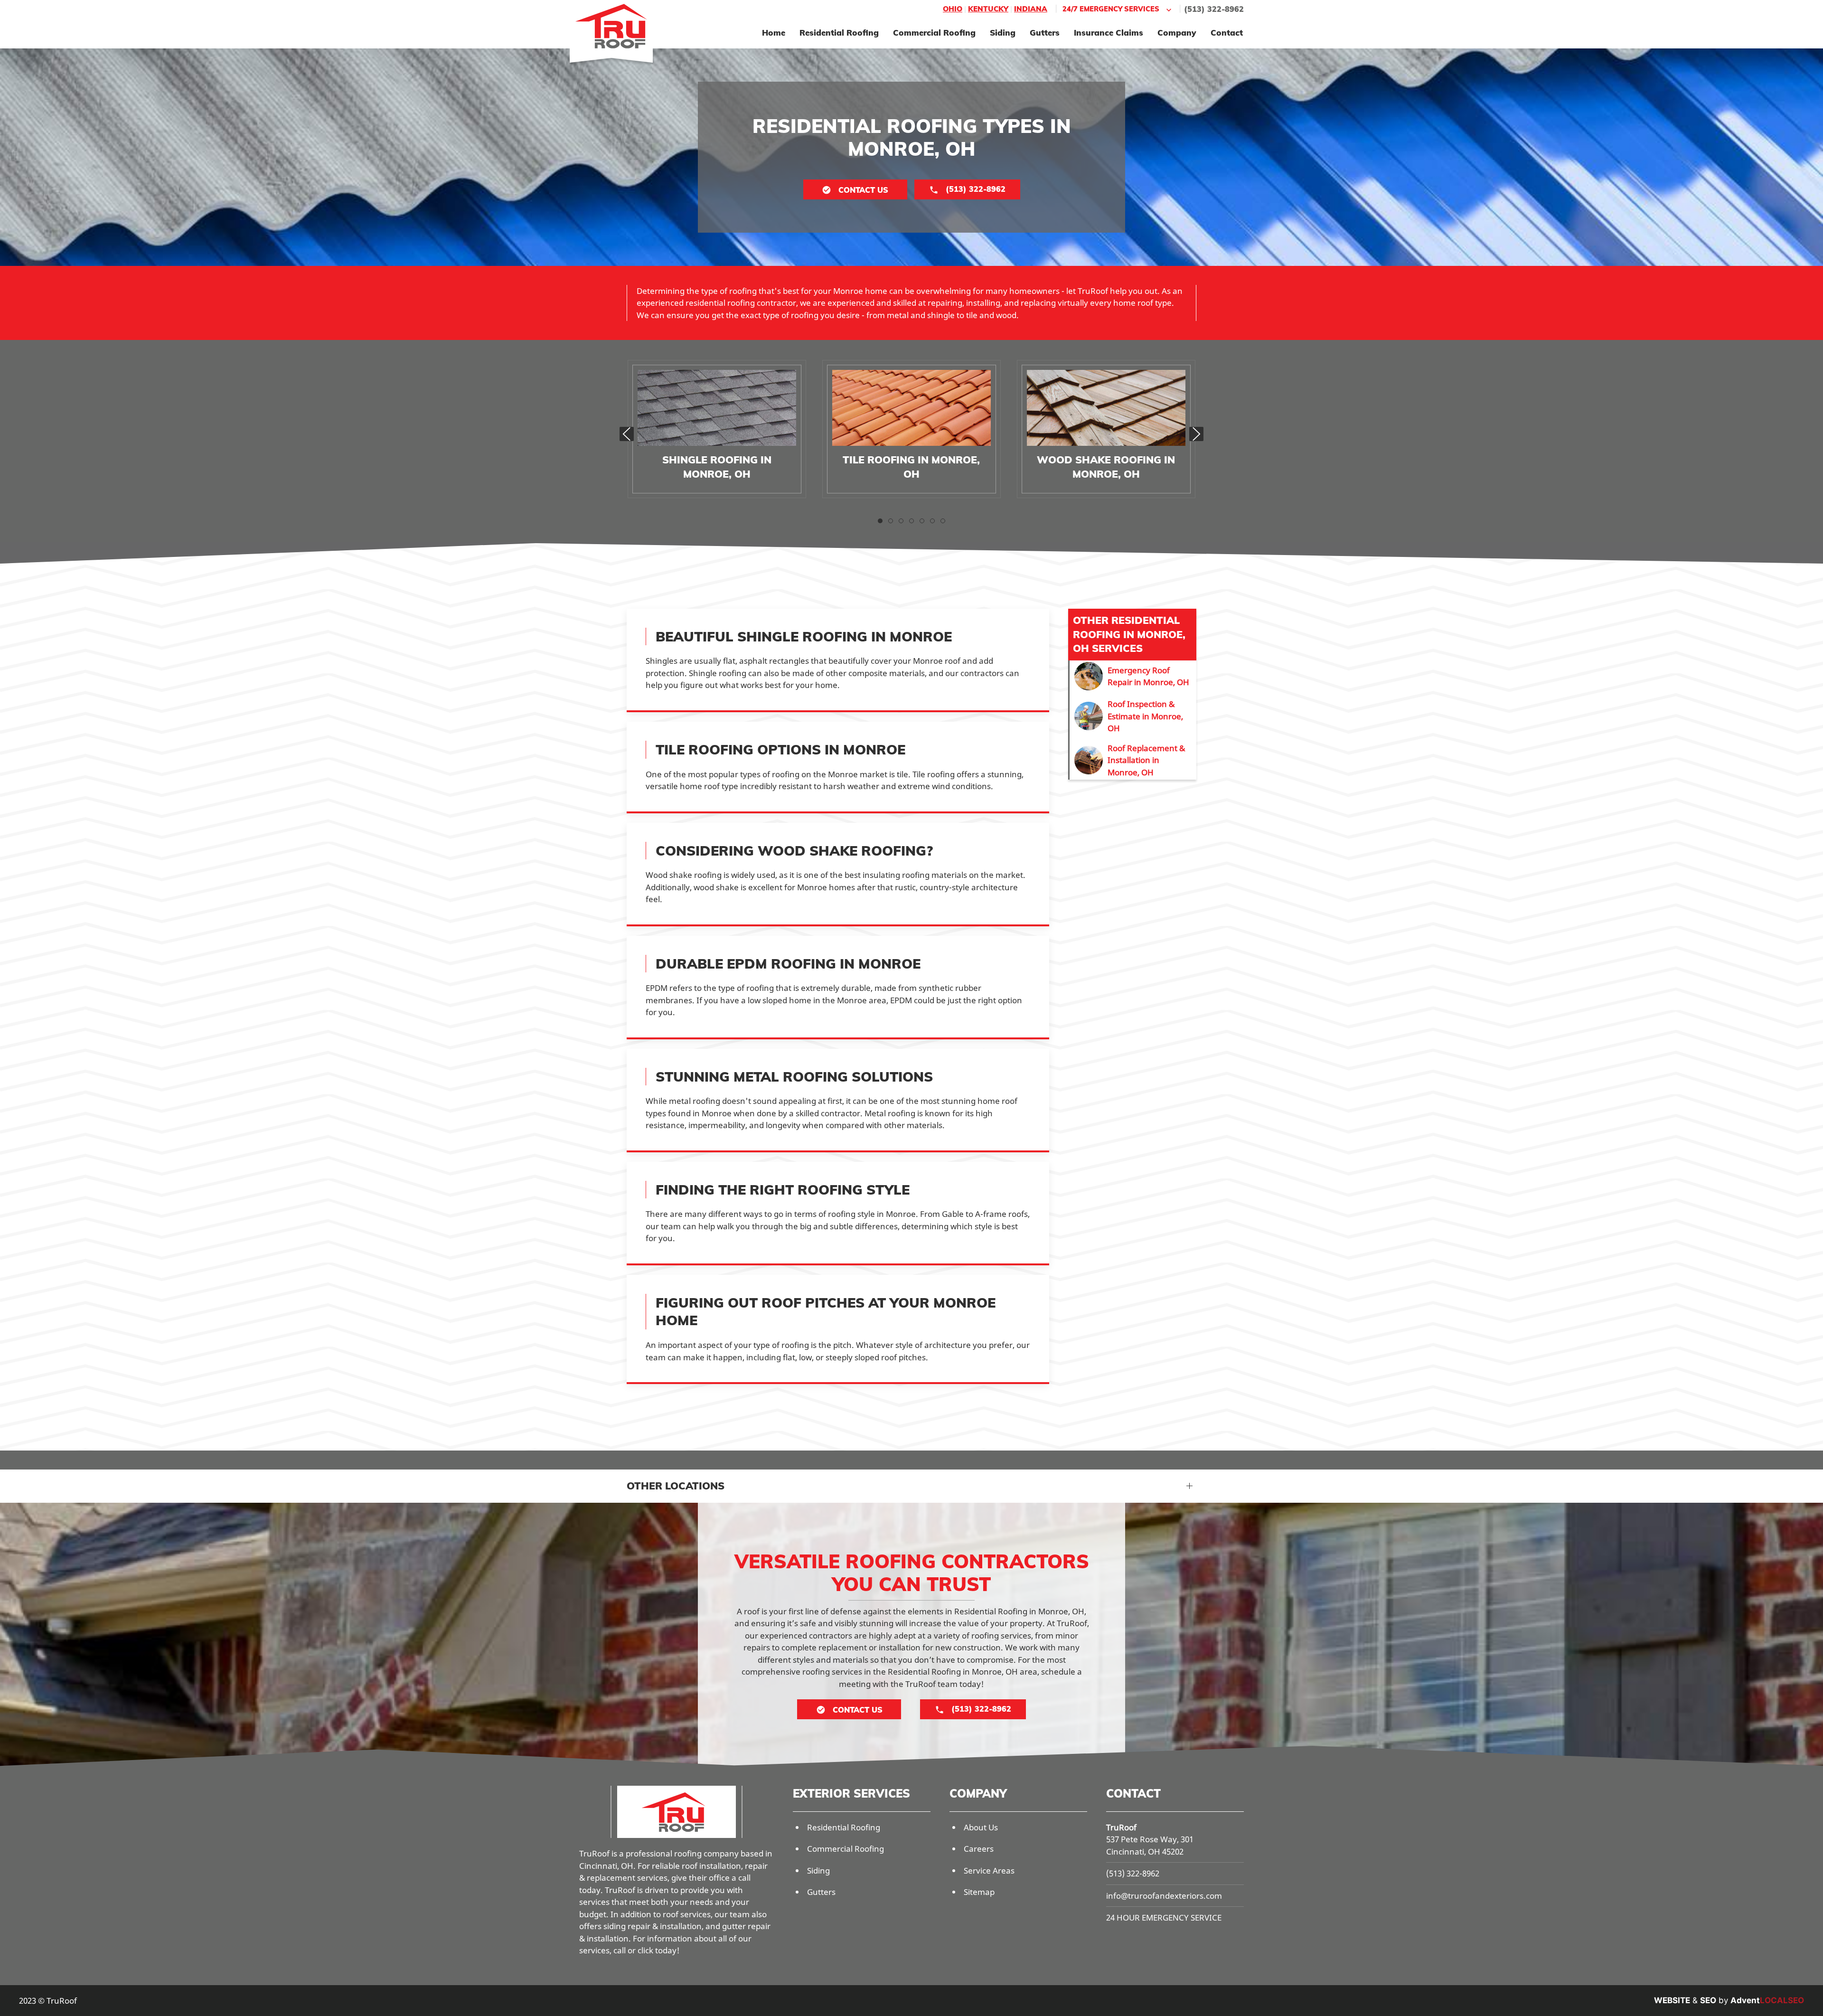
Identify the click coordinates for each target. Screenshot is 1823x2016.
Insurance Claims (1109, 33)
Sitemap (979, 1892)
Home (774, 33)
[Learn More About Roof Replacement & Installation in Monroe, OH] (1133, 760)
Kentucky (988, 9)
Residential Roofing (839, 33)
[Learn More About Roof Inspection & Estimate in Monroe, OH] (1133, 716)
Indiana (1031, 9)
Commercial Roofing (934, 33)
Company (1177, 33)
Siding (1003, 33)
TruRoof (1121, 1827)
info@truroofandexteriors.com (1164, 1896)
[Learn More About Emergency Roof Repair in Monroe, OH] (1133, 676)
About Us (981, 1827)
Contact (1227, 33)
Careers (979, 1849)
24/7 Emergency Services (1111, 9)
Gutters (1045, 33)
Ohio (953, 9)
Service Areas (989, 1870)
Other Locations (676, 1486)
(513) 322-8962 (1214, 9)
